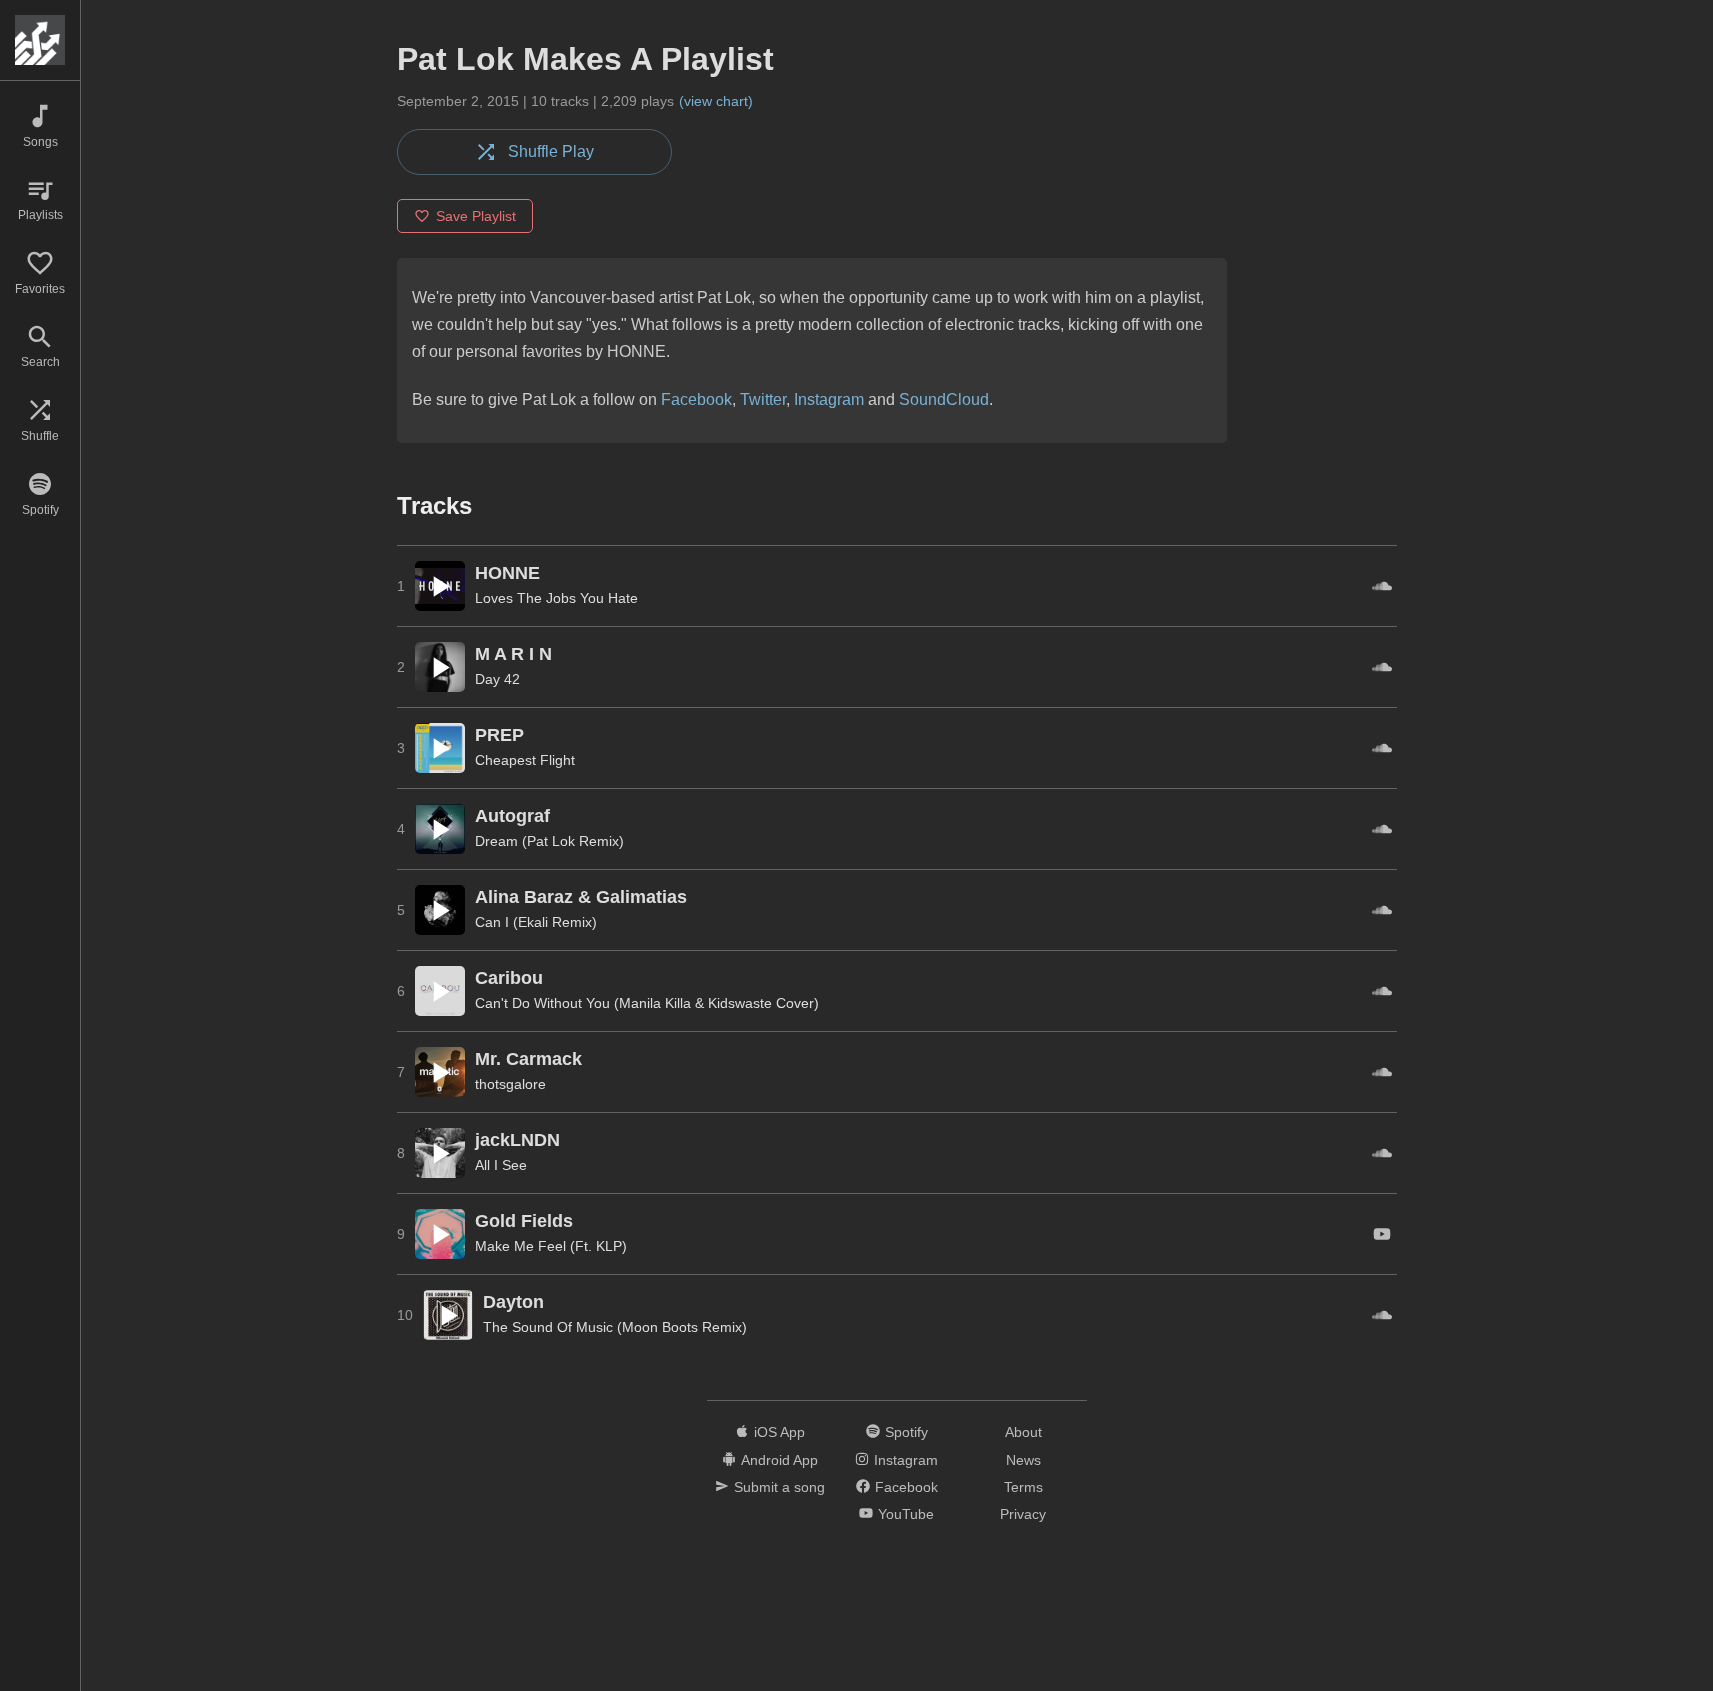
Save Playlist (476, 216)
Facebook (696, 399)
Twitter (763, 399)
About (1023, 1432)
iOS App (779, 1432)
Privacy (1023, 1514)
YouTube (906, 1514)
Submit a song (779, 1487)
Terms (1023, 1487)
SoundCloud (944, 399)
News (1023, 1460)
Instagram (829, 399)
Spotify (906, 1432)
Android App (779, 1460)
